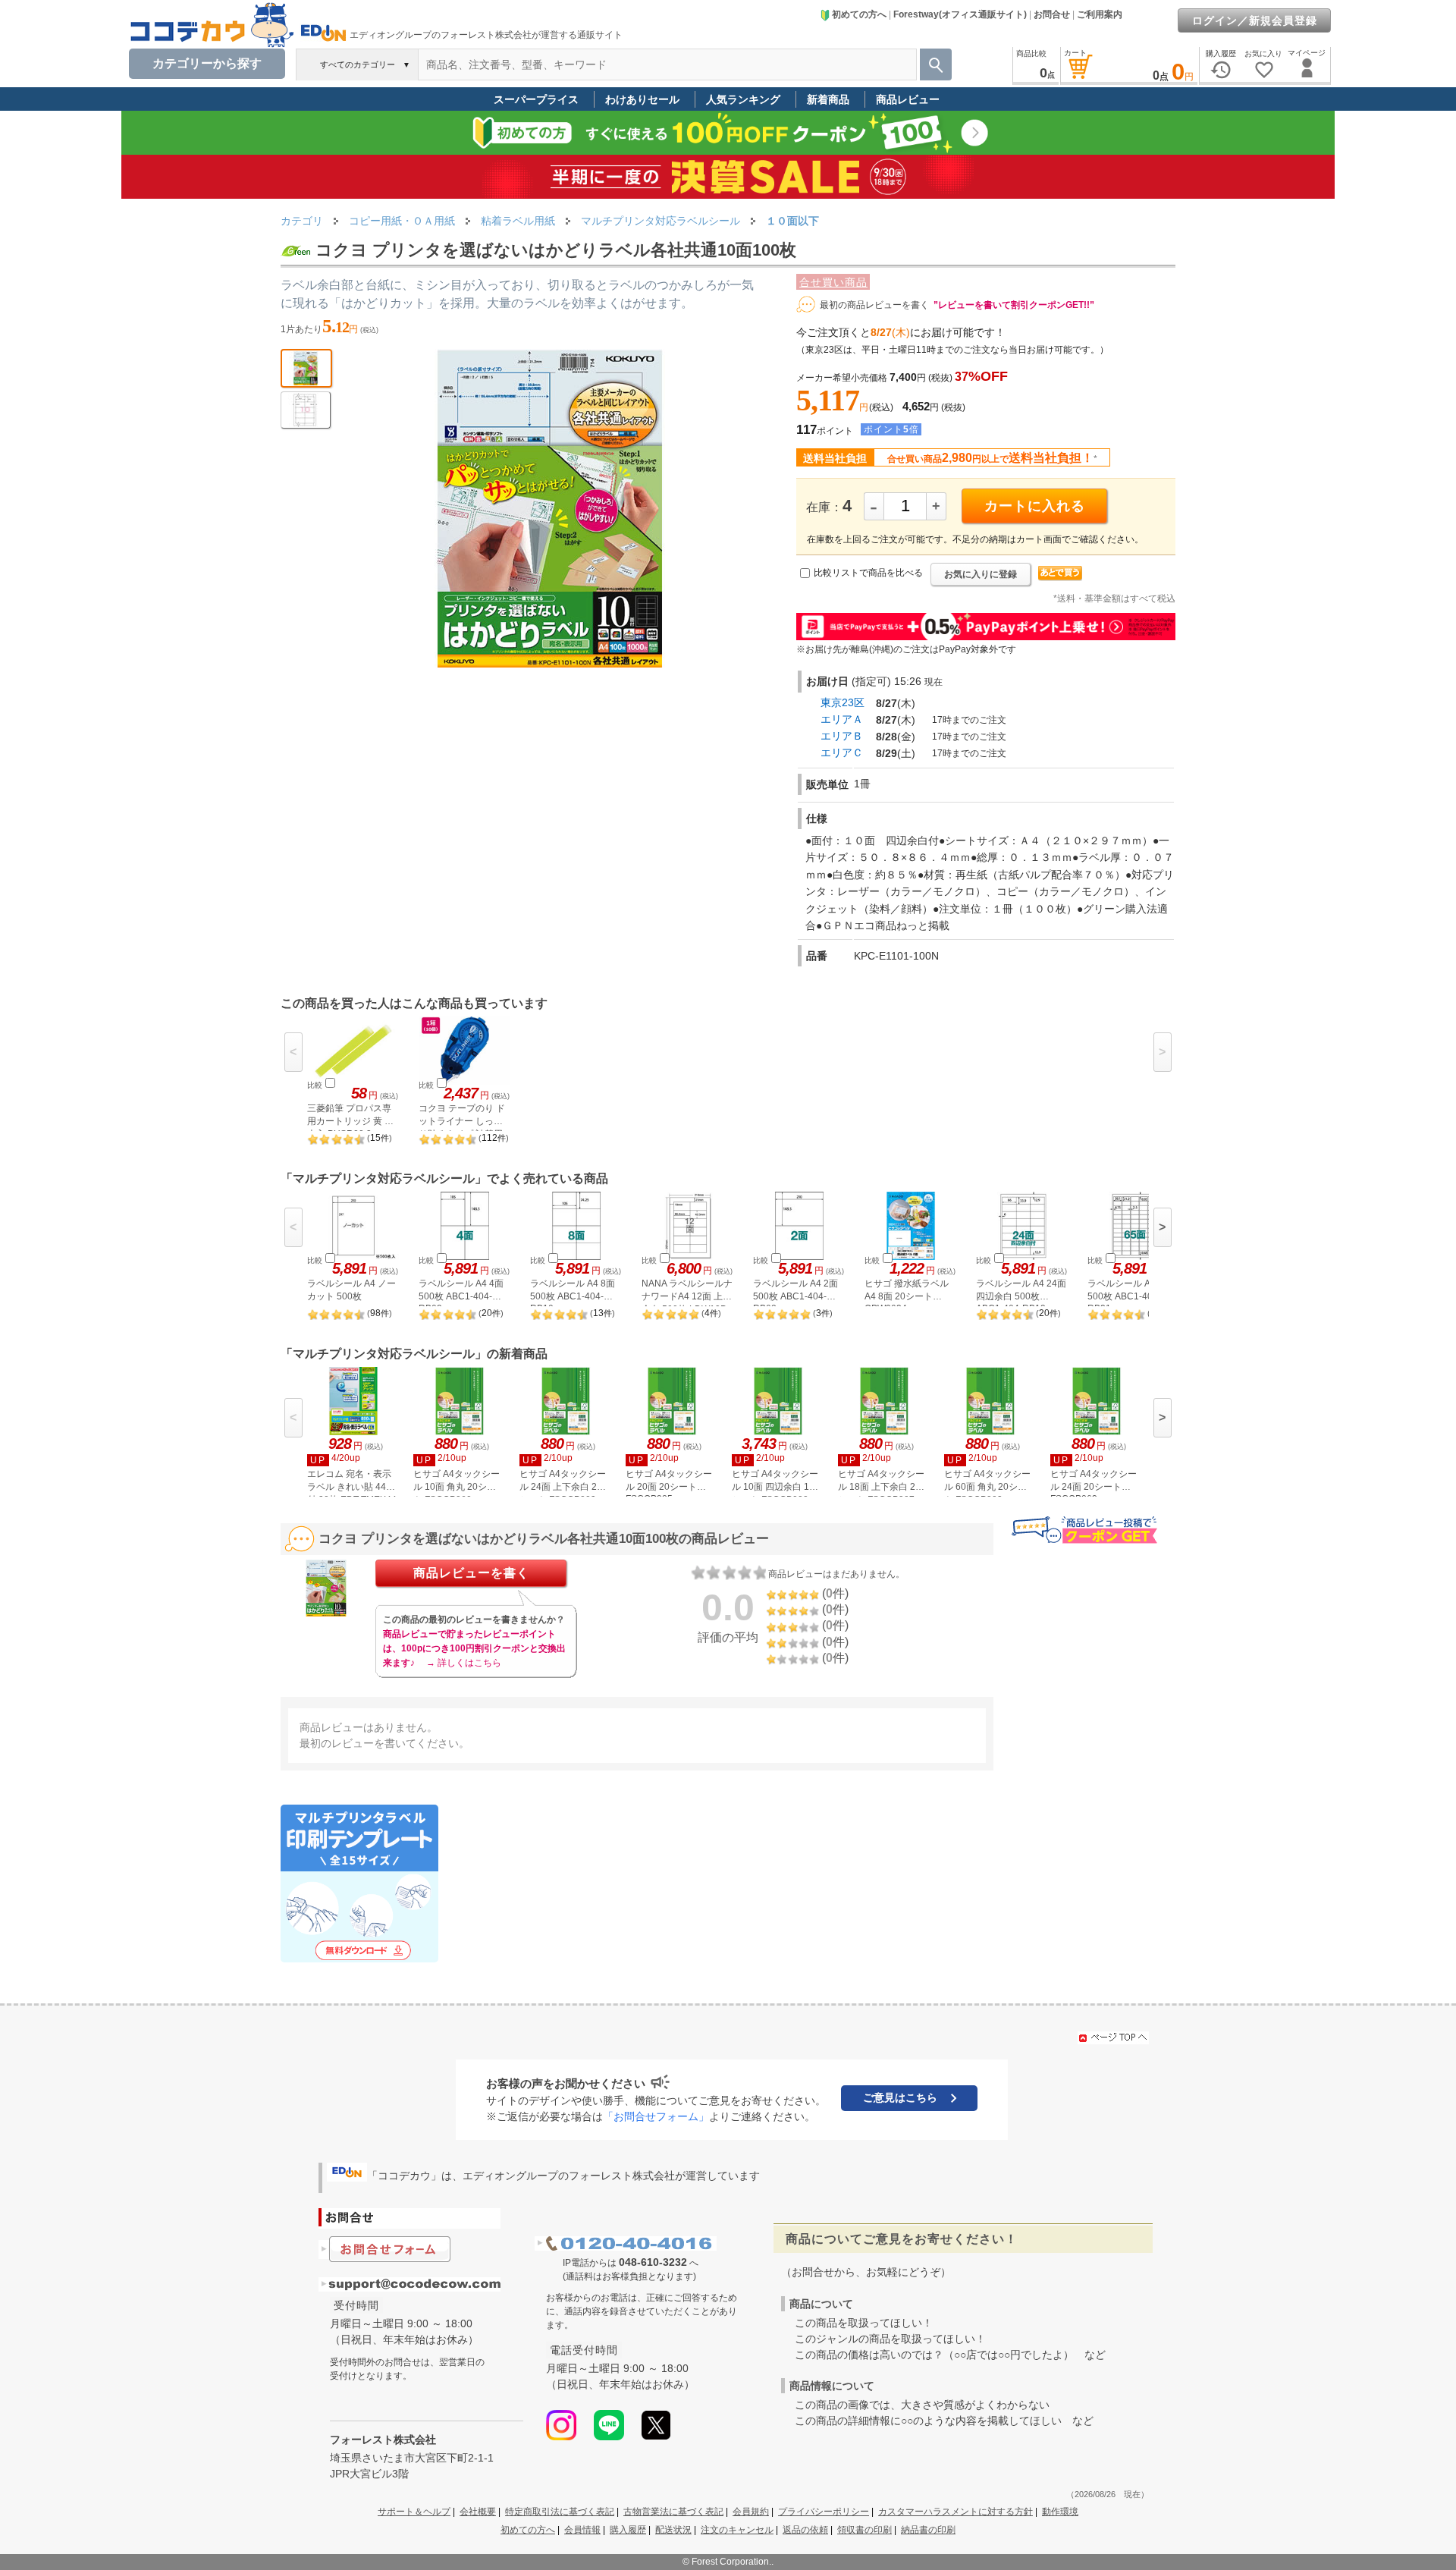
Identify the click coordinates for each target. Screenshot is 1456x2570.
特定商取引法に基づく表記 (560, 2512)
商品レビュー (908, 99)
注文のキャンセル (737, 2530)
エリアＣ (842, 752)
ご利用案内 (1100, 14)
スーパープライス (536, 99)
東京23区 (843, 702)
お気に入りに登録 (981, 574)
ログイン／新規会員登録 (1255, 20)
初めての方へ (859, 14)
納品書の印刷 (928, 2530)
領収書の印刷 (864, 2530)
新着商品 (828, 99)
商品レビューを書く (471, 1573)
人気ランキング (743, 99)
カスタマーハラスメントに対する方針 (955, 2512)
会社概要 (478, 2512)
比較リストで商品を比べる (868, 573)
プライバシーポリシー (824, 2512)
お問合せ (1052, 14)
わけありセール (642, 99)
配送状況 (673, 2530)
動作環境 (1060, 2512)
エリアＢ (842, 736)
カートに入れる (1035, 506)
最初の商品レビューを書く (874, 305)
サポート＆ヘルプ (414, 2512)
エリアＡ (842, 719)
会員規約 (751, 2512)
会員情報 (582, 2530)
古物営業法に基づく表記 (673, 2512)
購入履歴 (628, 2530)
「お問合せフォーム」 (656, 2116)
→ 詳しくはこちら (464, 1663)
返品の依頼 (805, 2530)
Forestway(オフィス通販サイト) (960, 14)
